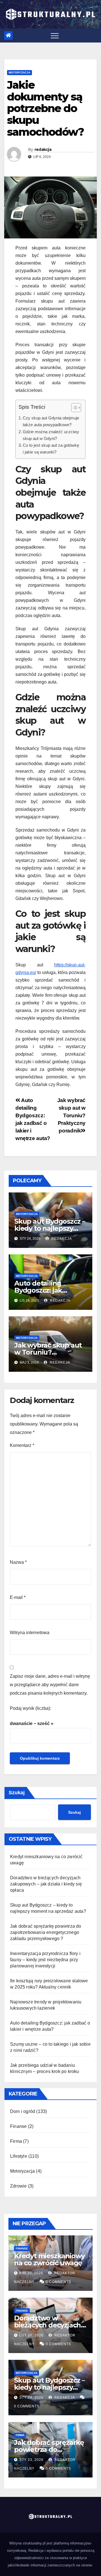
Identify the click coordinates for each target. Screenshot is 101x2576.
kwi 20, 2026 (31, 2273)
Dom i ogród (23, 2111)
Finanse (18, 2126)
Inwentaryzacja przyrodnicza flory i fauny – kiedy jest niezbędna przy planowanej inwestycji (45, 1960)
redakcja (43, 149)
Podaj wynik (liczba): (30, 1708)
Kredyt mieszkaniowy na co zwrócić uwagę (49, 2259)
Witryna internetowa (30, 1633)
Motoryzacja (19, 72)
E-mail (18, 1597)
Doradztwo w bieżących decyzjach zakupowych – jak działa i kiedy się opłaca (46, 1884)
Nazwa (18, 1562)
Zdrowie (18, 2186)
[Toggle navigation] (55, 35)
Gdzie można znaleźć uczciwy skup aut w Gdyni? (51, 435)
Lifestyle (19, 2156)
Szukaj (17, 1793)
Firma (16, 2141)
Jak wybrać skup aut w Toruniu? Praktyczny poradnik (71, 1115)
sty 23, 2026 (31, 2460)
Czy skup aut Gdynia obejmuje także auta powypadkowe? (51, 421)
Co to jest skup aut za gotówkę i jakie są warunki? (51, 449)
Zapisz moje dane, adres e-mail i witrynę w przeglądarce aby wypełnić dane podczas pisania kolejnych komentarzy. (50, 1685)
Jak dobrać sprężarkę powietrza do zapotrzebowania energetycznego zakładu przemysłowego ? (46, 1932)
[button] (73, 409)
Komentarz (22, 1445)
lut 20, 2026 (31, 2335)
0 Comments (58, 2282)
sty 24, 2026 (31, 2398)
